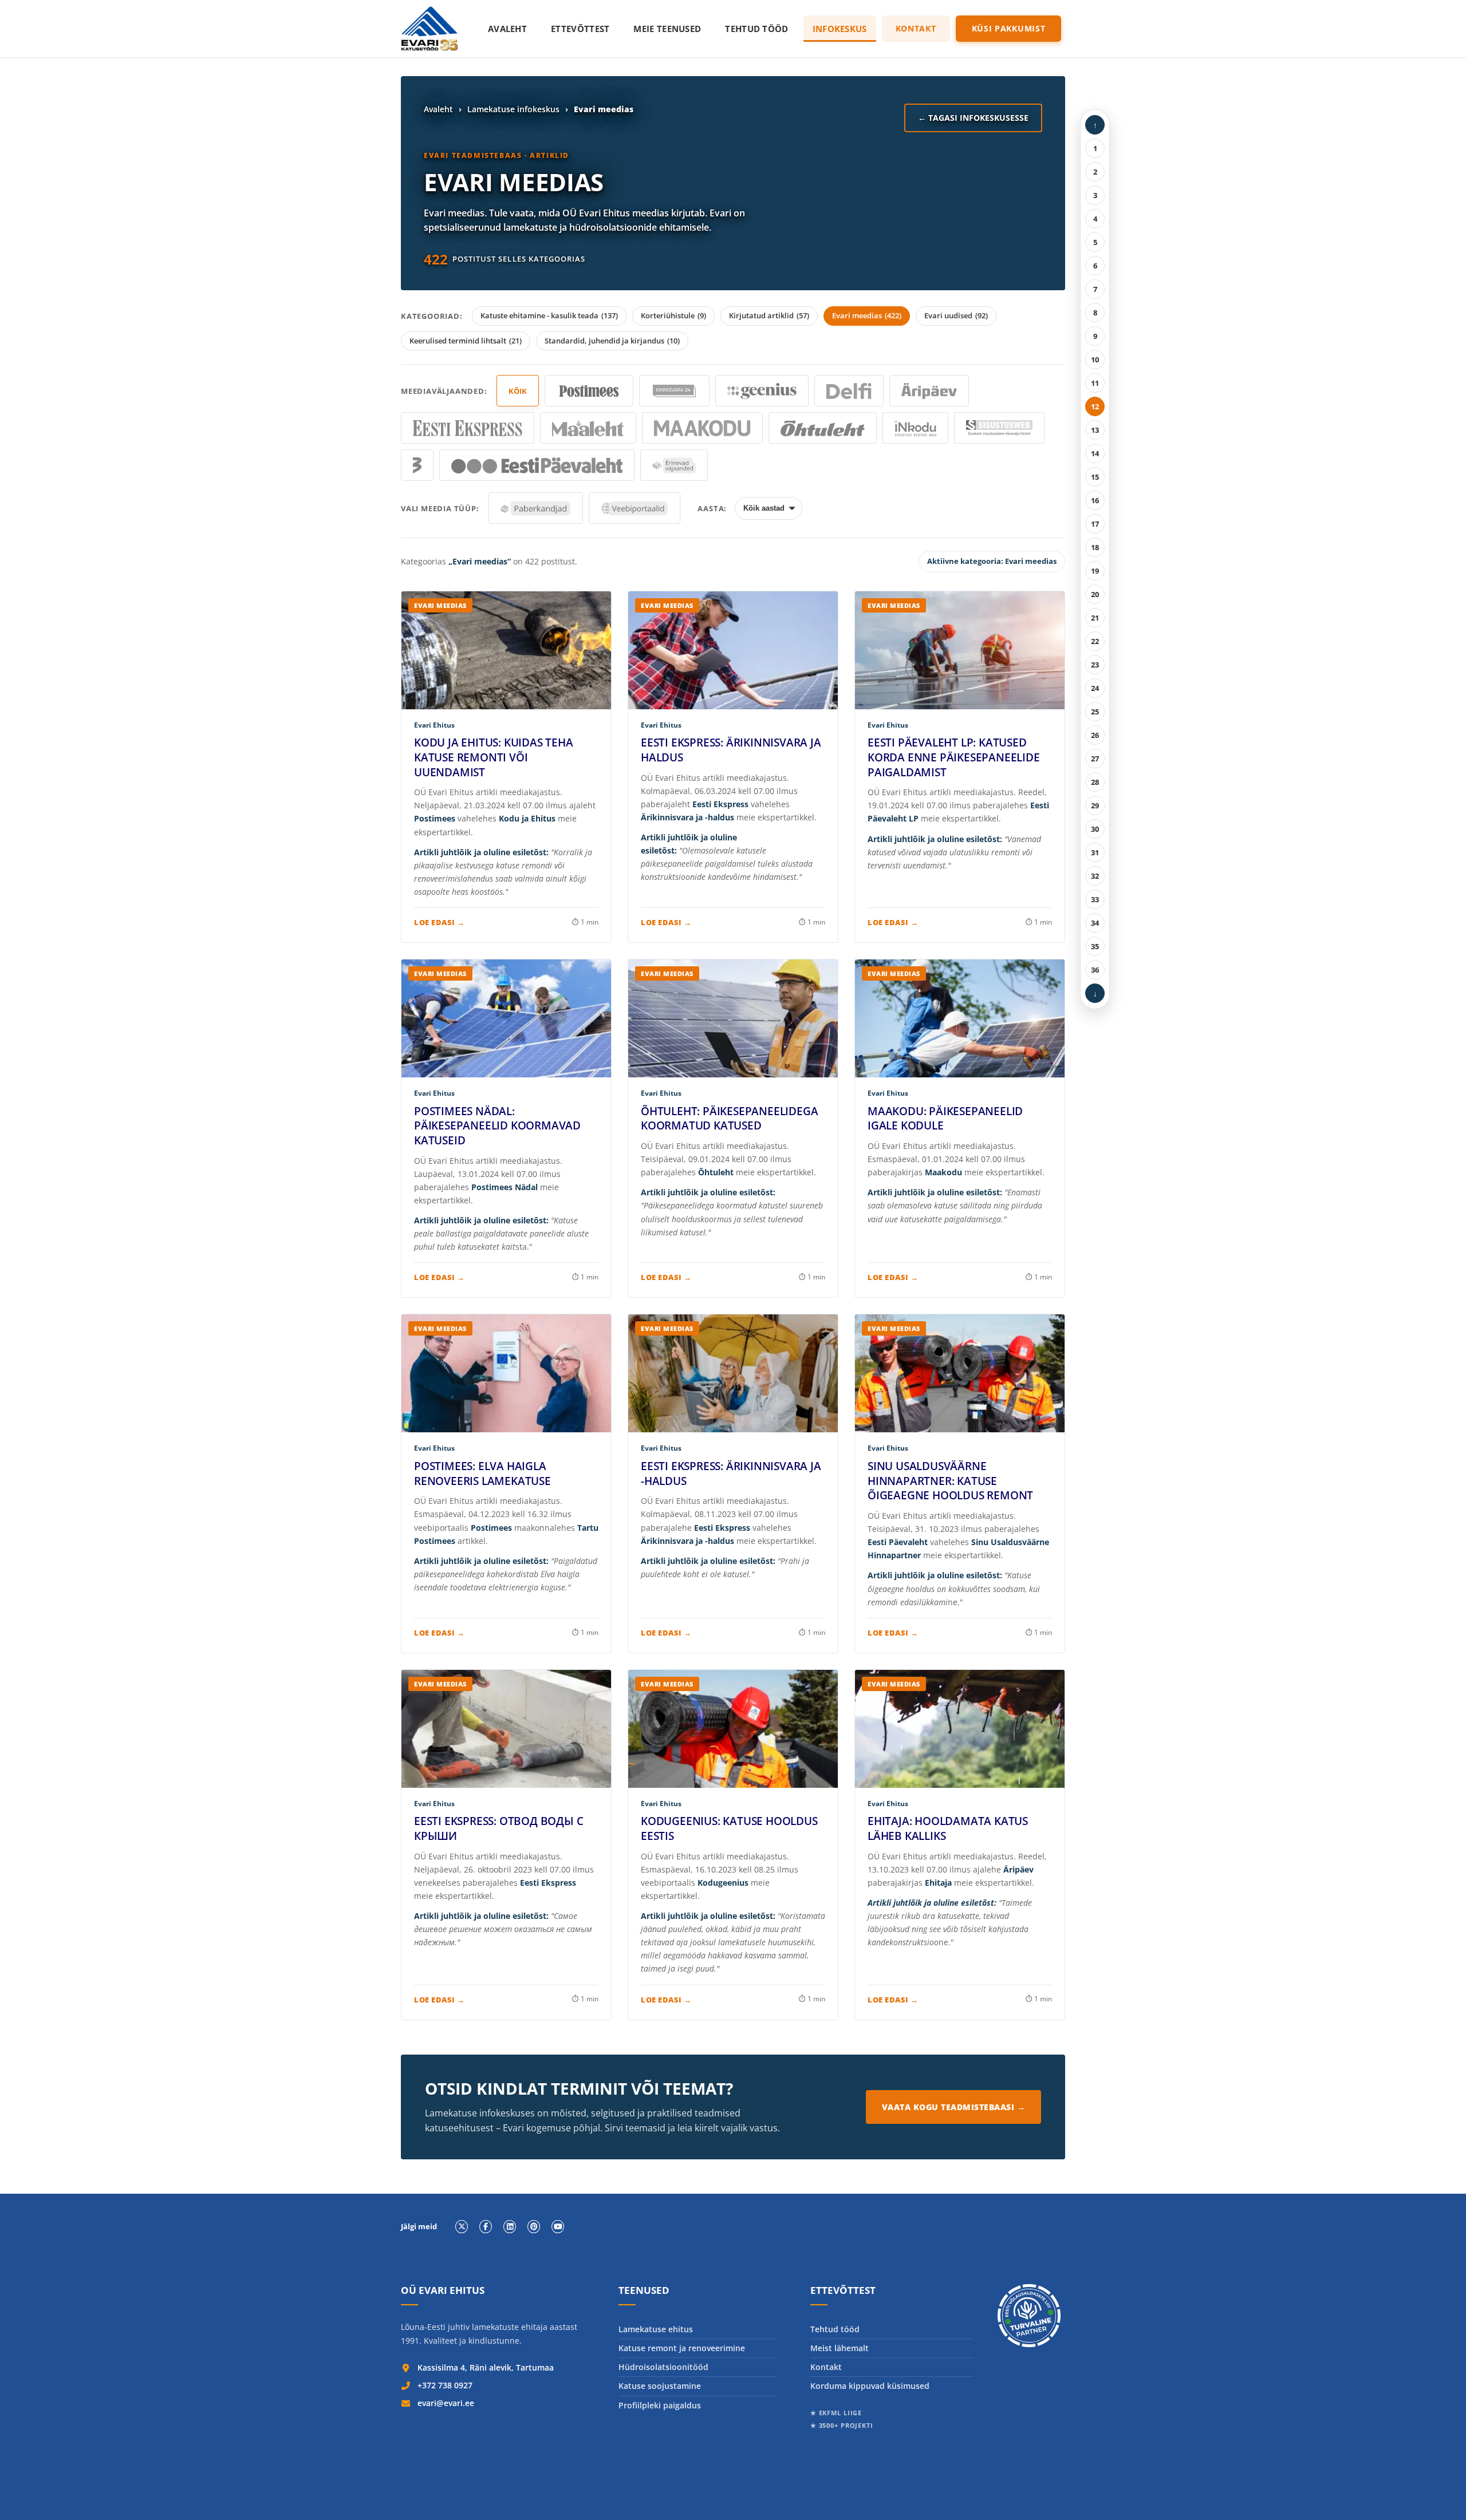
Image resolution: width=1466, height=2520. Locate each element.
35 (1095, 946)
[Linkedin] (510, 2226)
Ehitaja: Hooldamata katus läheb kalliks (948, 1828)
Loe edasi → (440, 922)
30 (1095, 829)
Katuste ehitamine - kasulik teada (549, 315)
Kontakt (916, 28)
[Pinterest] (534, 2226)
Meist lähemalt (840, 2348)
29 (1095, 805)
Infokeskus (840, 29)
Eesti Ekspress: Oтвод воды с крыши (498, 1828)
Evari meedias (867, 315)
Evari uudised (956, 315)
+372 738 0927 (445, 2385)
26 (1095, 735)
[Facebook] (486, 2226)
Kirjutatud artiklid (769, 315)
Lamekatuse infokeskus (513, 109)
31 (1095, 852)
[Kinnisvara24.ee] (675, 391)
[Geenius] (762, 391)
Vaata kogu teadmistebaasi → (954, 2107)
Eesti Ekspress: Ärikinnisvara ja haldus (731, 750)
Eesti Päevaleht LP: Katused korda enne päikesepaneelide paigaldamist (954, 757)
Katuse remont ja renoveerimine (682, 2348)
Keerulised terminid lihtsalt (466, 341)
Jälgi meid (419, 2227)
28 (1095, 782)
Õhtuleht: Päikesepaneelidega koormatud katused (729, 1119)
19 (1095, 571)
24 (1095, 688)
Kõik (518, 391)
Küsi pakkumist (1009, 28)
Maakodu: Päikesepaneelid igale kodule (945, 1119)
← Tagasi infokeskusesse (973, 118)
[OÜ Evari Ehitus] (429, 29)
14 (1095, 453)
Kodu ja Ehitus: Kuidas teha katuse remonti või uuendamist (494, 757)
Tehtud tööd (756, 29)
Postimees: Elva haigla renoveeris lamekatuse (482, 1474)
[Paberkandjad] (536, 508)
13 (1095, 430)
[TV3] (417, 465)
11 (1095, 383)
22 (1095, 641)
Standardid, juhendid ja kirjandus (612, 341)
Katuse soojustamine (660, 2386)
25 (1095, 712)
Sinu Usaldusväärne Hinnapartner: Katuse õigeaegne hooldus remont (950, 1481)
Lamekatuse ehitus (656, 2329)
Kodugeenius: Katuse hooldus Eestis (729, 1828)
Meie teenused (667, 29)
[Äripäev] (929, 391)
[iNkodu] (916, 428)
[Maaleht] (588, 428)
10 (1095, 360)
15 (1095, 477)
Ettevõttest (580, 29)
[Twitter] (462, 2226)
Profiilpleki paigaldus (660, 2405)
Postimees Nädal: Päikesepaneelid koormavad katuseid (497, 1126)
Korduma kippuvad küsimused (870, 2386)
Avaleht (507, 29)
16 (1095, 500)
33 (1095, 899)
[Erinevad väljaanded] (674, 465)
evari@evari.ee (446, 2403)
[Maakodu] (702, 428)
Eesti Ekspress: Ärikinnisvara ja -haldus (731, 1474)
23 (1095, 665)
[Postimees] (589, 391)
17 (1095, 524)
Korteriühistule (673, 315)
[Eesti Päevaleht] (537, 465)
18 (1095, 547)
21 (1095, 618)
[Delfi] (849, 391)
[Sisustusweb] (999, 428)
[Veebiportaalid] (635, 508)
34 (1095, 923)
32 (1095, 876)
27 (1095, 759)
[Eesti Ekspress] (468, 428)
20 (1095, 594)
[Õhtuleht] (823, 428)
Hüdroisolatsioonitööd (663, 2367)
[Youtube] (558, 2226)
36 (1095, 970)
